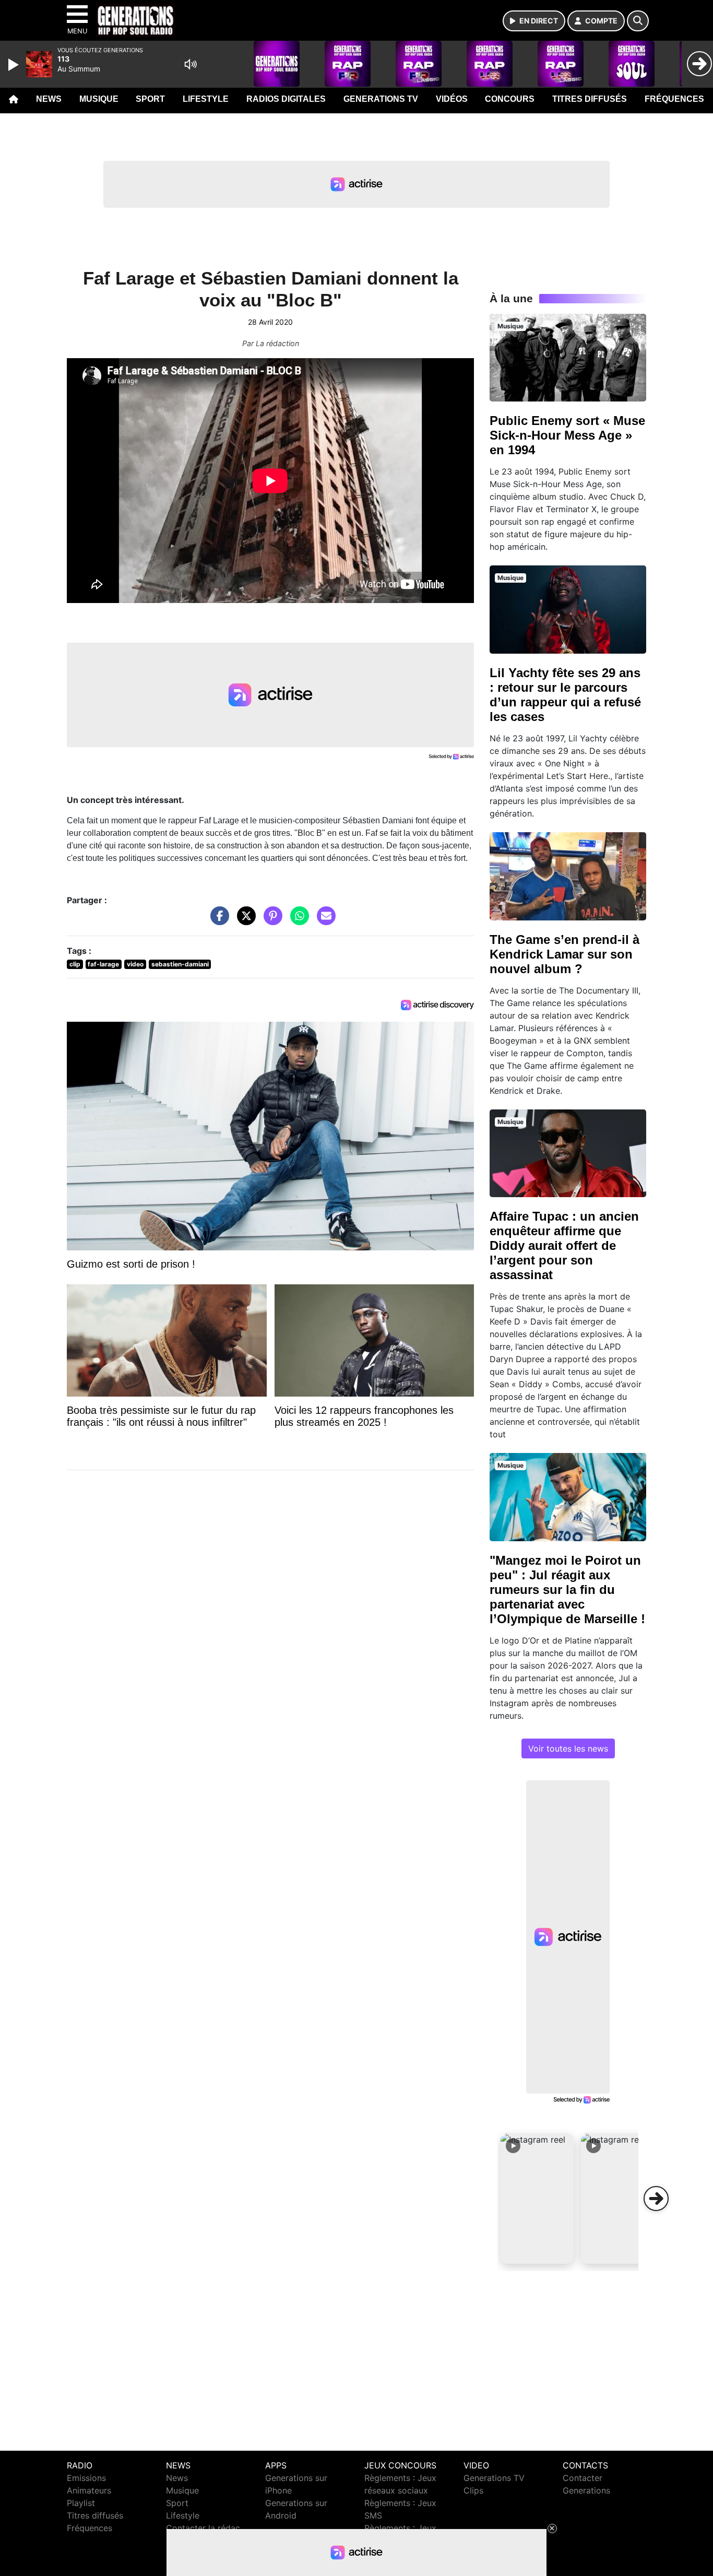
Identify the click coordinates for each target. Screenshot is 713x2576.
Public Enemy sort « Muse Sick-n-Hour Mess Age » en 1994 (567, 435)
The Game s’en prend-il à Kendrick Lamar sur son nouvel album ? (565, 954)
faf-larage (103, 964)
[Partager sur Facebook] (217, 921)
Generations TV (381, 99)
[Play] (15, 65)
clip (75, 964)
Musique (99, 99)
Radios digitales (286, 99)
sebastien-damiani (180, 964)
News (49, 99)
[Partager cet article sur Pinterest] (270, 921)
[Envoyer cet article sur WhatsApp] (297, 921)
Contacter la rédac (203, 2528)
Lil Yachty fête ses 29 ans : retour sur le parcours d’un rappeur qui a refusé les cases (565, 695)
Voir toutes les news (568, 1748)
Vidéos (452, 99)
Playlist (81, 2503)
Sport (150, 99)
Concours (510, 99)
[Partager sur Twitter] (244, 921)
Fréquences (674, 99)
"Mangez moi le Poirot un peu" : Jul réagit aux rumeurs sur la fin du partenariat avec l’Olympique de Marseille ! (567, 1590)
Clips (473, 2490)
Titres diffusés (590, 99)
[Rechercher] (638, 21)
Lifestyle (206, 99)
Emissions (86, 2478)
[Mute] (191, 64)
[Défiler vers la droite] (656, 2199)
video (135, 964)
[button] (537, 2199)
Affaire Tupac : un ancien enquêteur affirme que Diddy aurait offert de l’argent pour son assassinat (564, 1245)
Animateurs (89, 2490)
